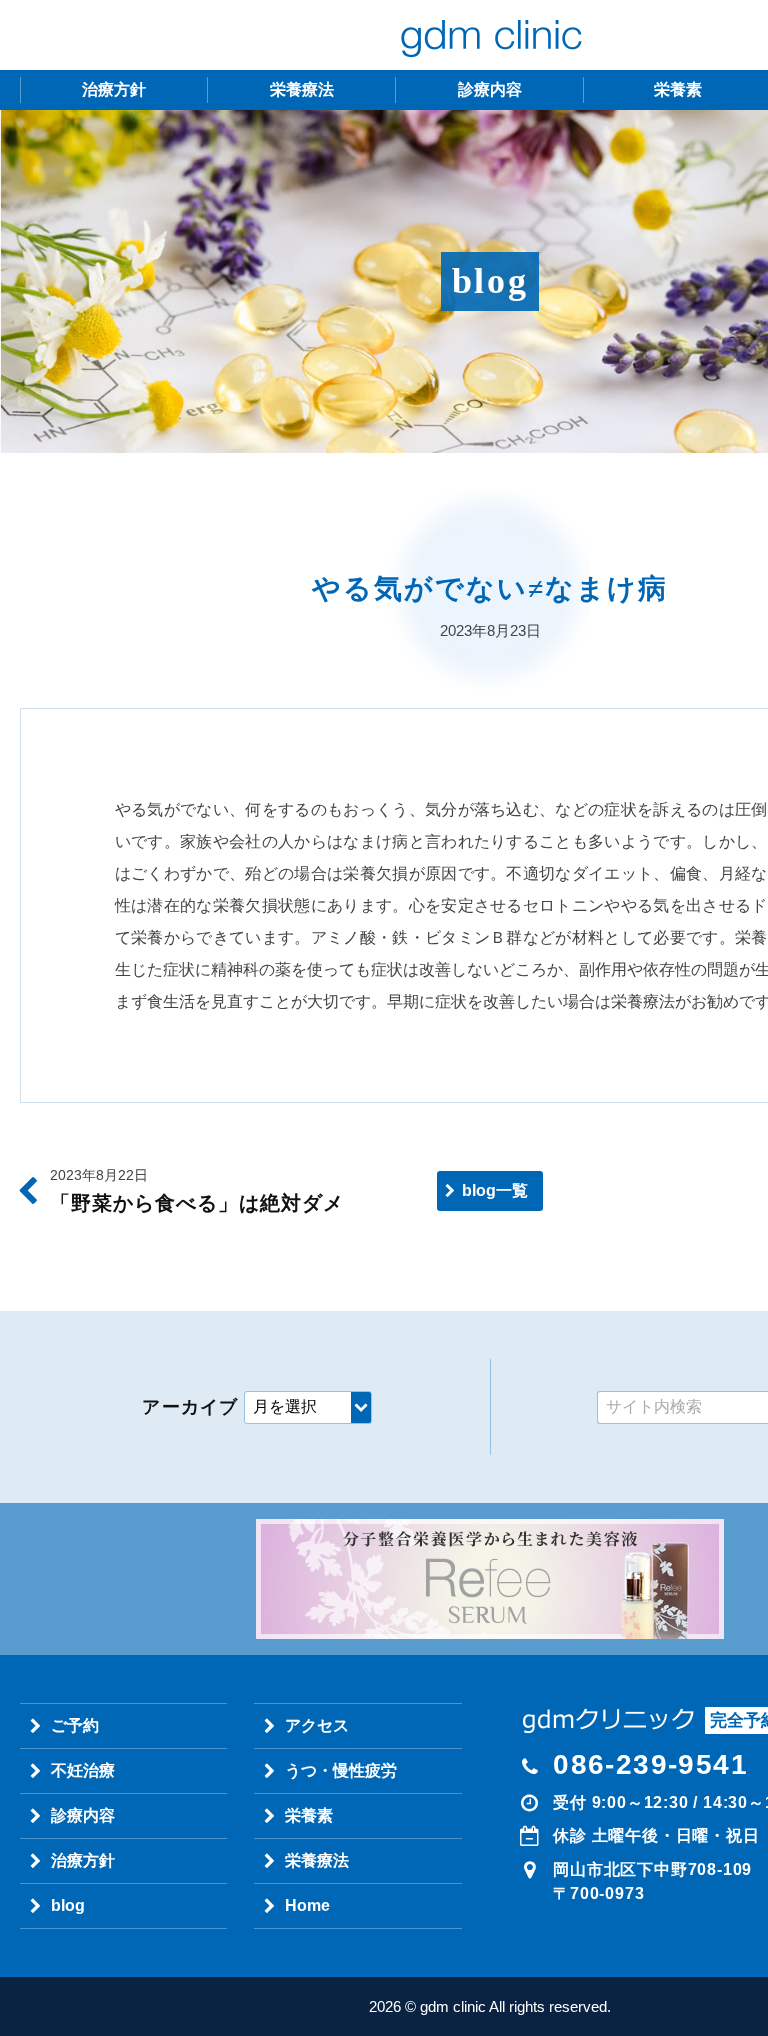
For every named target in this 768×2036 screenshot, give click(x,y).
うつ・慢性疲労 (341, 1770)
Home (307, 1905)
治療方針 (114, 89)
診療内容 (490, 89)
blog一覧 (495, 1190)
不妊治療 (83, 1770)
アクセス (317, 1725)
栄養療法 (302, 89)
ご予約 (75, 1725)
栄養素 (309, 1815)
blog (68, 1905)
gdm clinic (490, 35)
